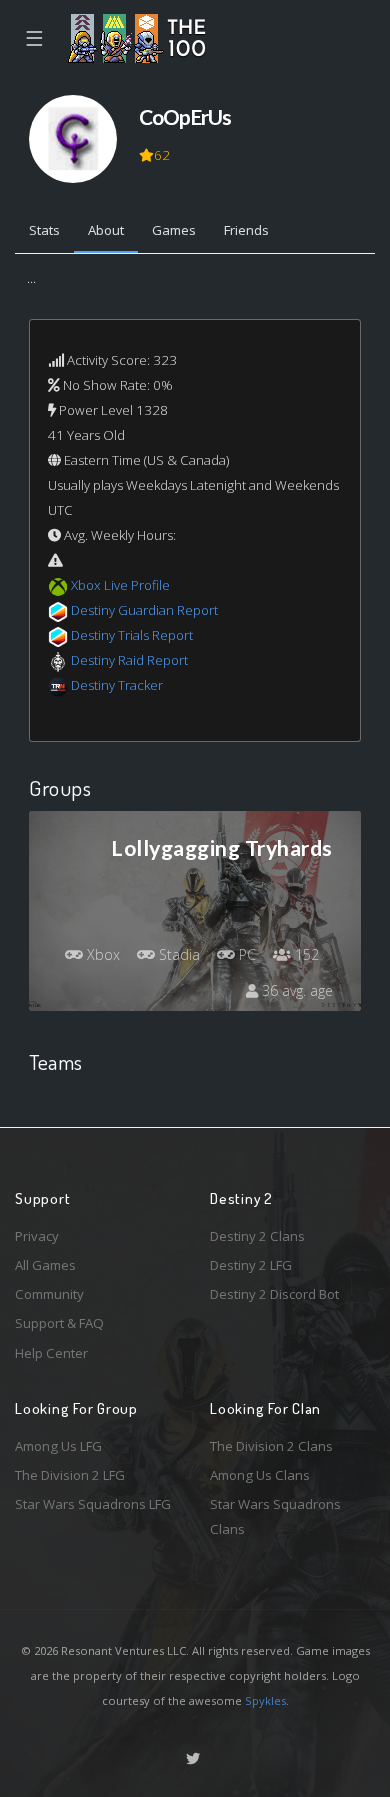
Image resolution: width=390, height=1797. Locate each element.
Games (174, 230)
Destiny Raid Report (129, 660)
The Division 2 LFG (70, 1475)
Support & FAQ (59, 1323)
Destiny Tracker (117, 685)
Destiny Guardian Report (144, 610)
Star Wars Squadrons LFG (93, 1504)
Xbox (101, 954)
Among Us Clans (260, 1475)
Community (49, 1294)
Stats (44, 230)
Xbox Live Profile (120, 585)
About (106, 230)
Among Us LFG (58, 1446)
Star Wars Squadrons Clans (275, 1516)
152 (305, 954)
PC (245, 954)
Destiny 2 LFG (251, 1265)
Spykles (265, 1700)
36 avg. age (295, 990)
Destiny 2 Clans (257, 1236)
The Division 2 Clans (271, 1446)
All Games (45, 1265)
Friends (246, 230)
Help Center (51, 1353)
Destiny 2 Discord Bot (274, 1294)
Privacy (37, 1236)
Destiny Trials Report (132, 635)
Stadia (177, 954)
